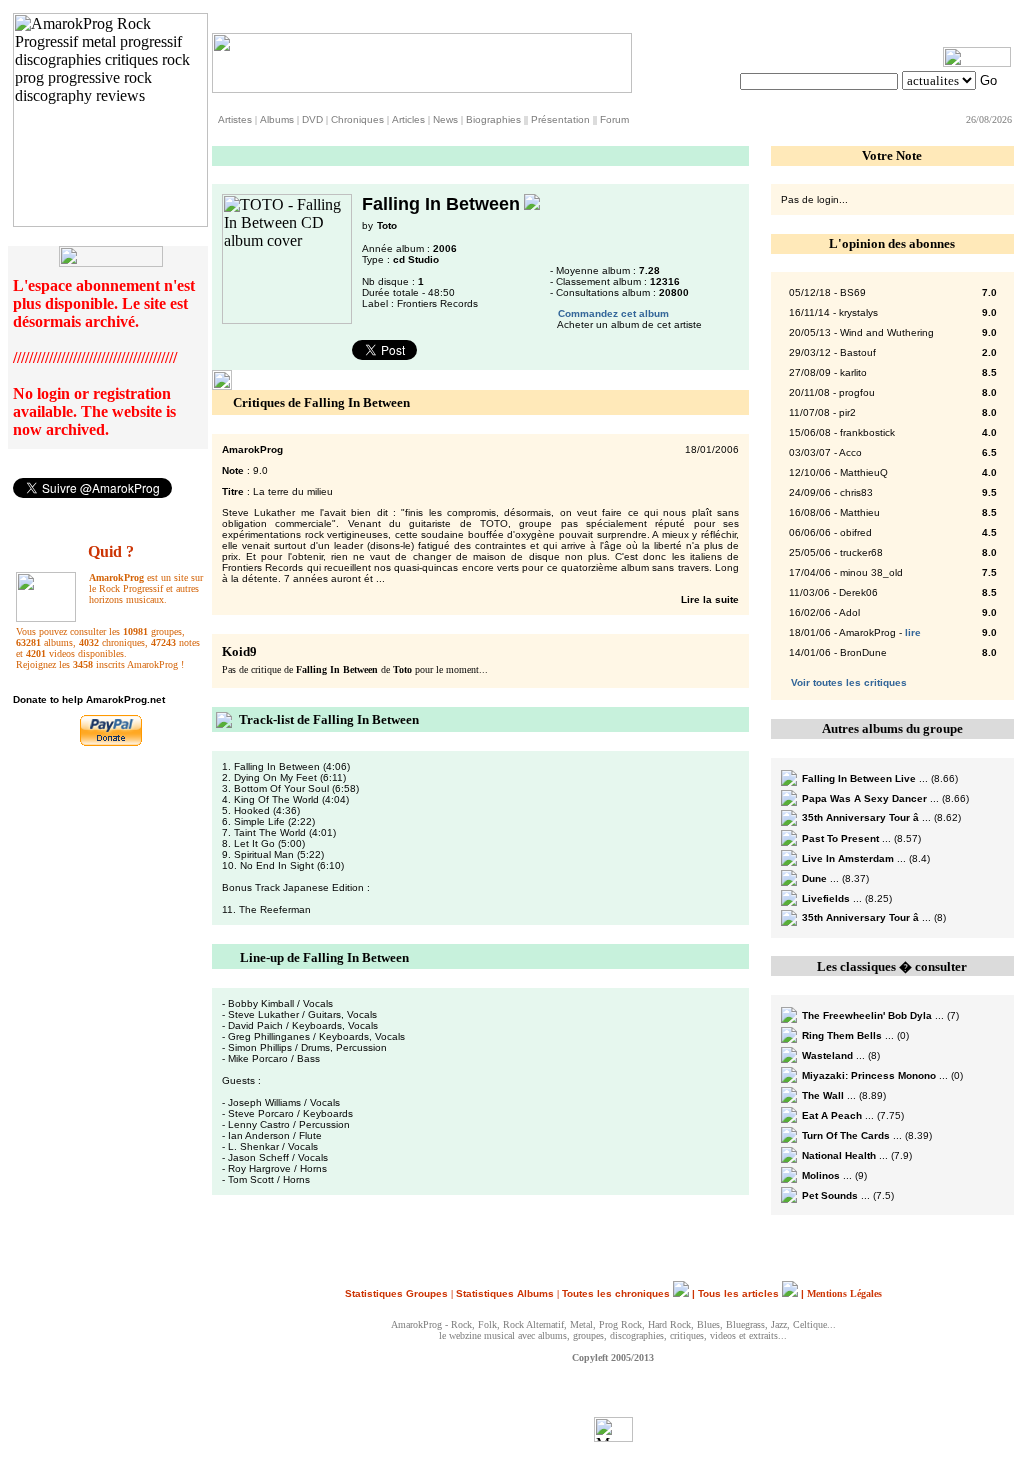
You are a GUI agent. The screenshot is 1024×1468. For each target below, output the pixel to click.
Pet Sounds (830, 1195)
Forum (614, 119)
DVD (312, 119)
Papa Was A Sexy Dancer (864, 798)
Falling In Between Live (859, 778)
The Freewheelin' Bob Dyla (867, 1015)
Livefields (826, 898)
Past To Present (840, 838)
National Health (839, 1155)
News (445, 119)
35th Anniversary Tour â (860, 817)
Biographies (493, 119)
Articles (408, 119)
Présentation (560, 119)
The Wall (823, 1095)
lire (913, 632)
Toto (387, 225)
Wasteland (827, 1055)
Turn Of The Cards (846, 1135)
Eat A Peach (832, 1115)
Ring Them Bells (842, 1035)
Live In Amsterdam (848, 858)
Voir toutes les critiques (849, 682)
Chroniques (357, 119)
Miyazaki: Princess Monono (869, 1075)
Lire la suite (708, 599)
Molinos (821, 1175)
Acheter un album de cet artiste (629, 324)
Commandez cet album (613, 313)
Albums (277, 119)
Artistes (235, 119)
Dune (814, 878)
